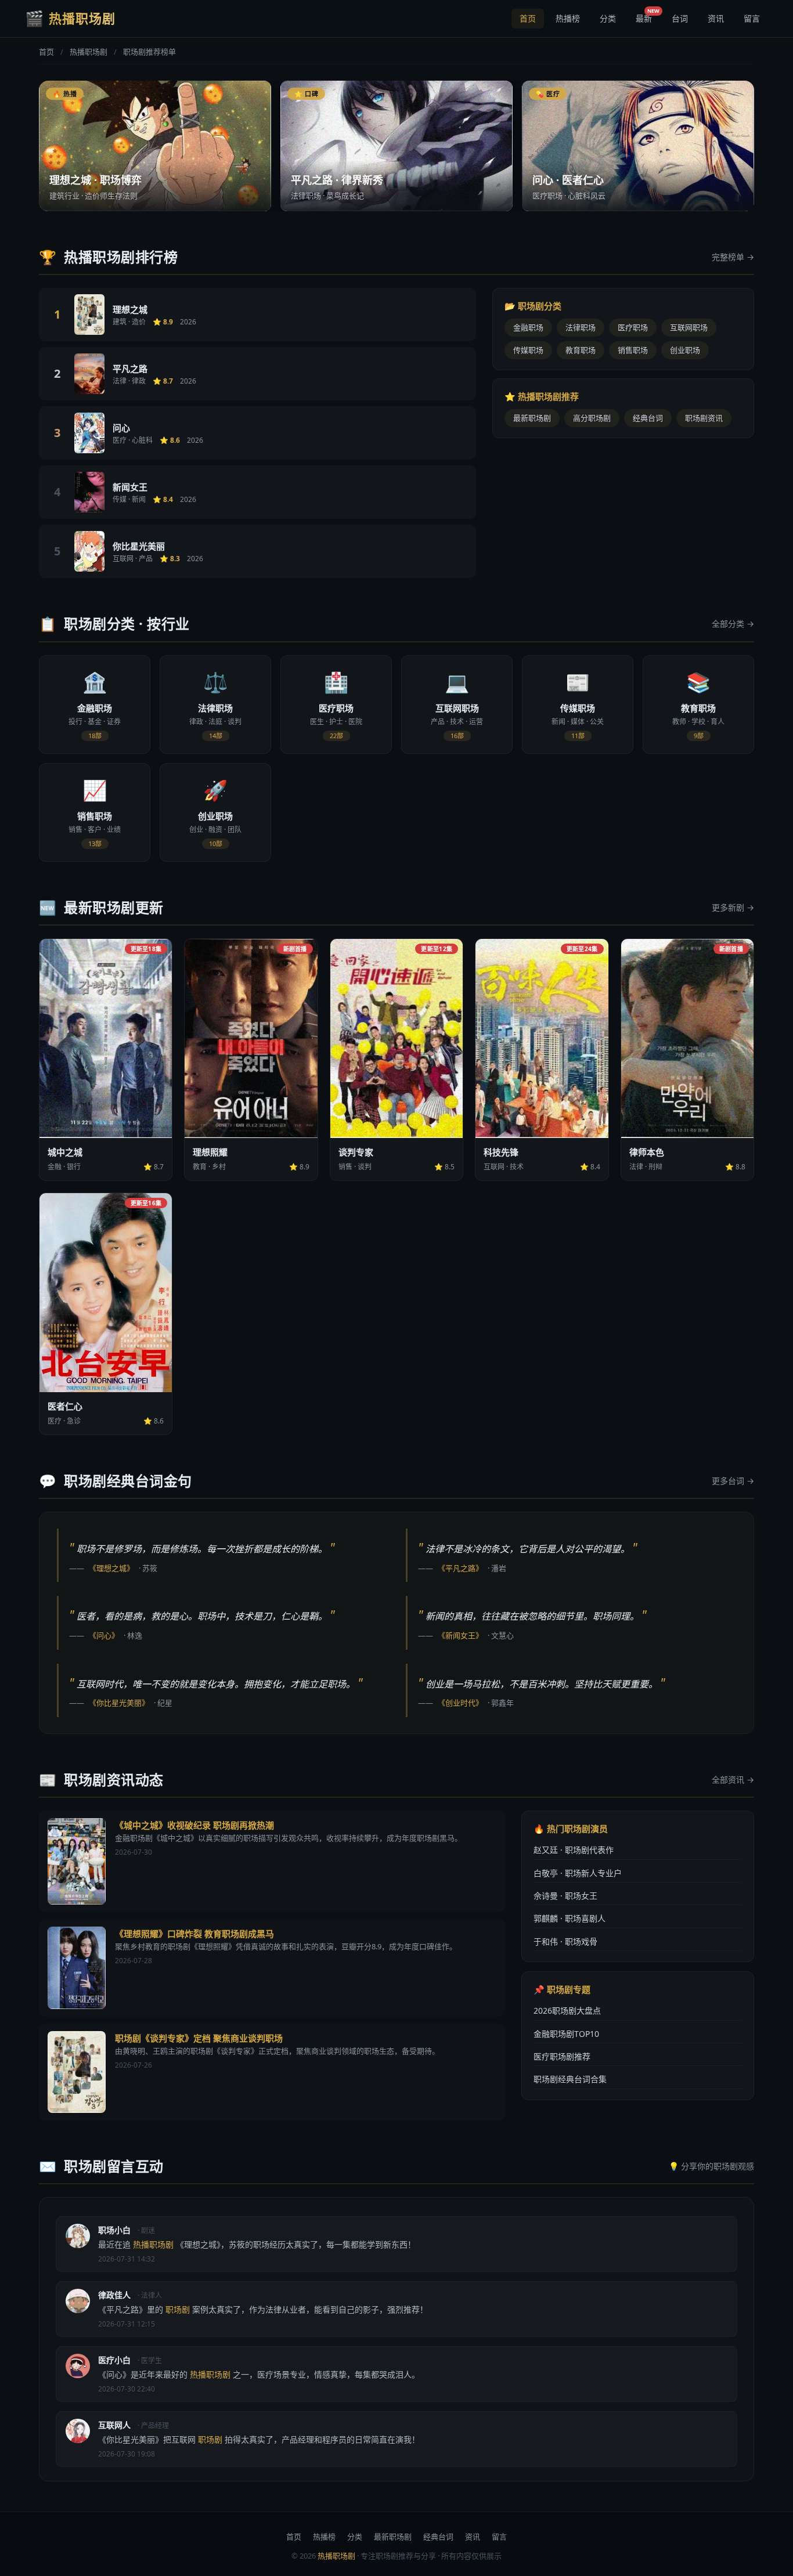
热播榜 (568, 18)
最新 (648, 16)
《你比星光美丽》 (119, 1703)
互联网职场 (689, 327)
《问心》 (104, 1635)
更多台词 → (733, 1481)
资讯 (716, 18)
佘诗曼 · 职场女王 (565, 1896)
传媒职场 (528, 350)
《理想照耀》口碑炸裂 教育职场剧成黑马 (194, 1934)
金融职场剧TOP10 (566, 2034)
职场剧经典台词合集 (570, 2079)
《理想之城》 (111, 1568)
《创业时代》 (460, 1703)
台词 (680, 18)
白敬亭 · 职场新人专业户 (578, 1873)
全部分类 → (733, 624)
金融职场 (528, 327)
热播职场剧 (89, 52)
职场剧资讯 (704, 418)
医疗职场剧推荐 (562, 2056)
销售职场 (633, 350)
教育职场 (581, 350)
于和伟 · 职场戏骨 (565, 1941)
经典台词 (648, 418)
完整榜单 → (733, 257)
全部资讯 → (733, 1780)
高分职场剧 (592, 418)
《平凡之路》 (460, 1568)
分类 (608, 18)
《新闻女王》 (460, 1635)
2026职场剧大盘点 (567, 2010)
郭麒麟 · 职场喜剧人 (569, 1918)
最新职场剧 (532, 418)
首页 (528, 18)
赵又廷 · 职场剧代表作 (574, 1850)
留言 (752, 18)
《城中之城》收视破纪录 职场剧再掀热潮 (194, 1825)
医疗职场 (633, 327)
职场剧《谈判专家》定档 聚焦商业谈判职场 (199, 2038)
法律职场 (581, 327)
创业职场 (685, 350)
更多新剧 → (733, 907)
